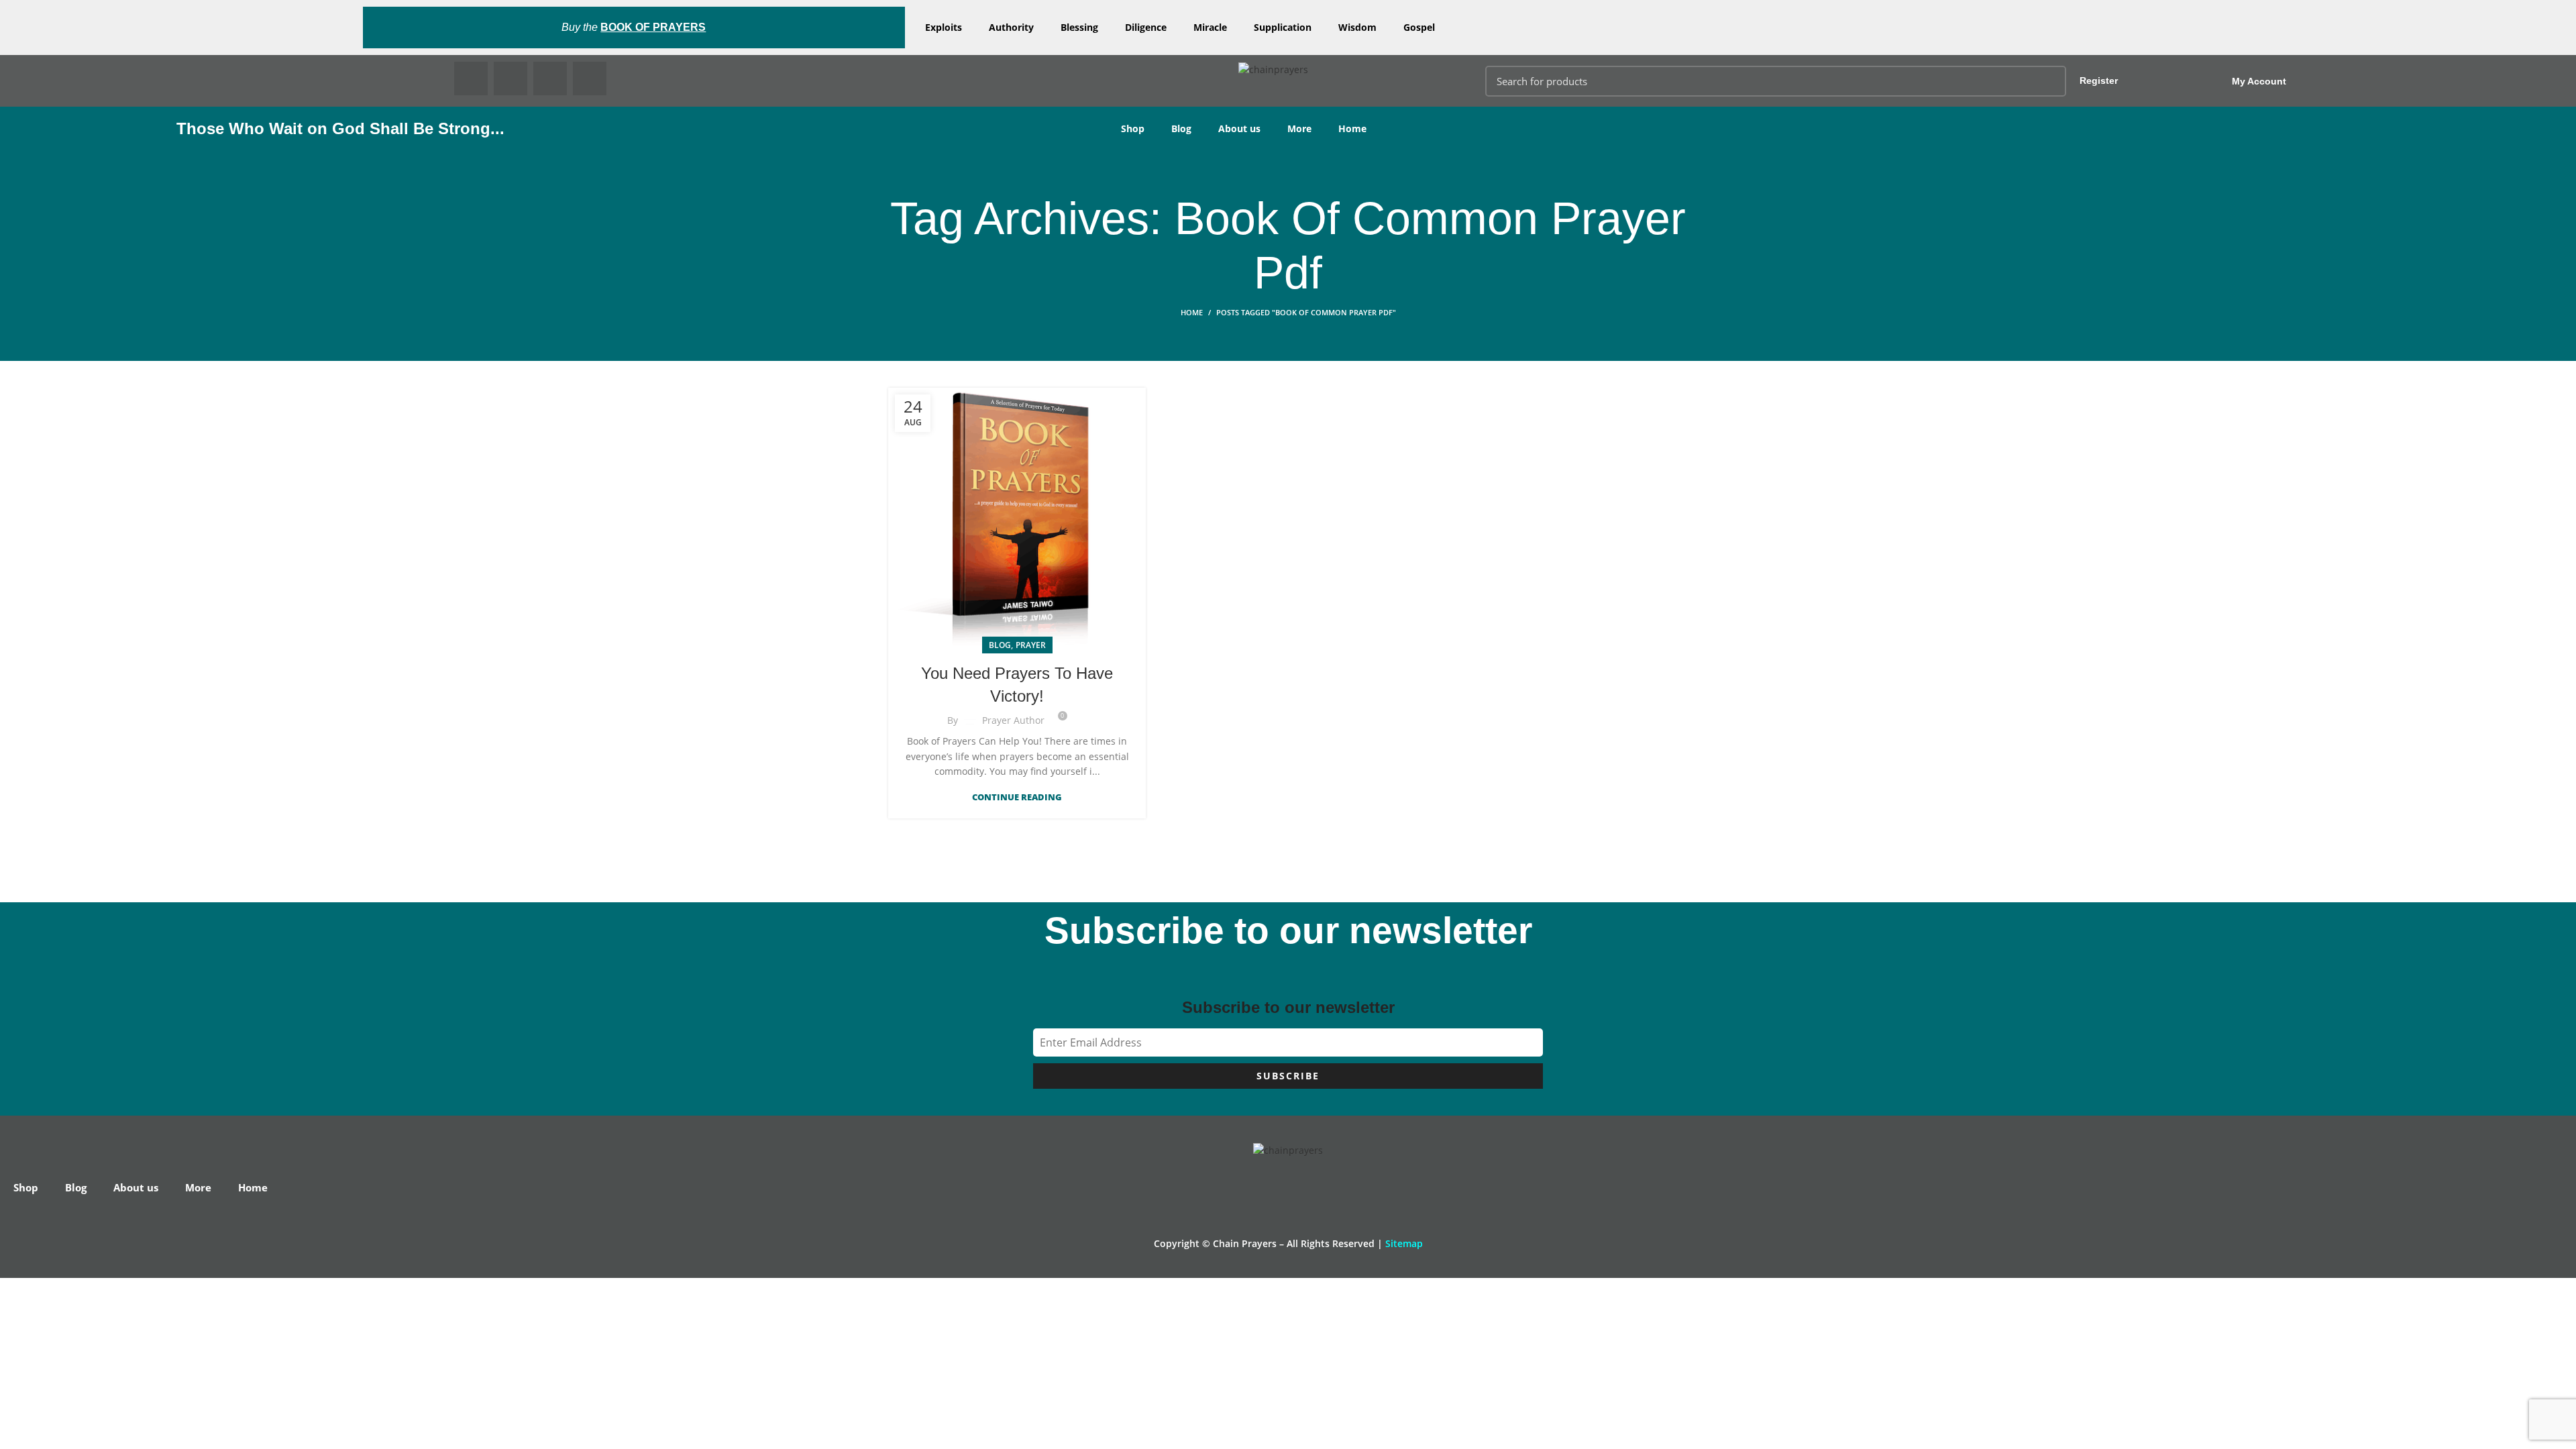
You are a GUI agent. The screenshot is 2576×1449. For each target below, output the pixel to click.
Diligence (1146, 27)
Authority (1011, 27)
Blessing (1079, 27)
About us (1239, 128)
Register (2099, 80)
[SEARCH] (2048, 81)
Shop (1133, 128)
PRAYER (1031, 645)
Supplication (1283, 27)
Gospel (1419, 27)
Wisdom (1357, 27)
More (1299, 128)
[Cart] (2441, 81)
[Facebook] (471, 78)
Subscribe (1288, 1076)
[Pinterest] (550, 78)
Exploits (944, 27)
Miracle (1210, 27)
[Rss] (590, 78)
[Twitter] (511, 78)
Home (1352, 128)
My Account (2259, 81)
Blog (1181, 128)
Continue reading (1017, 797)
